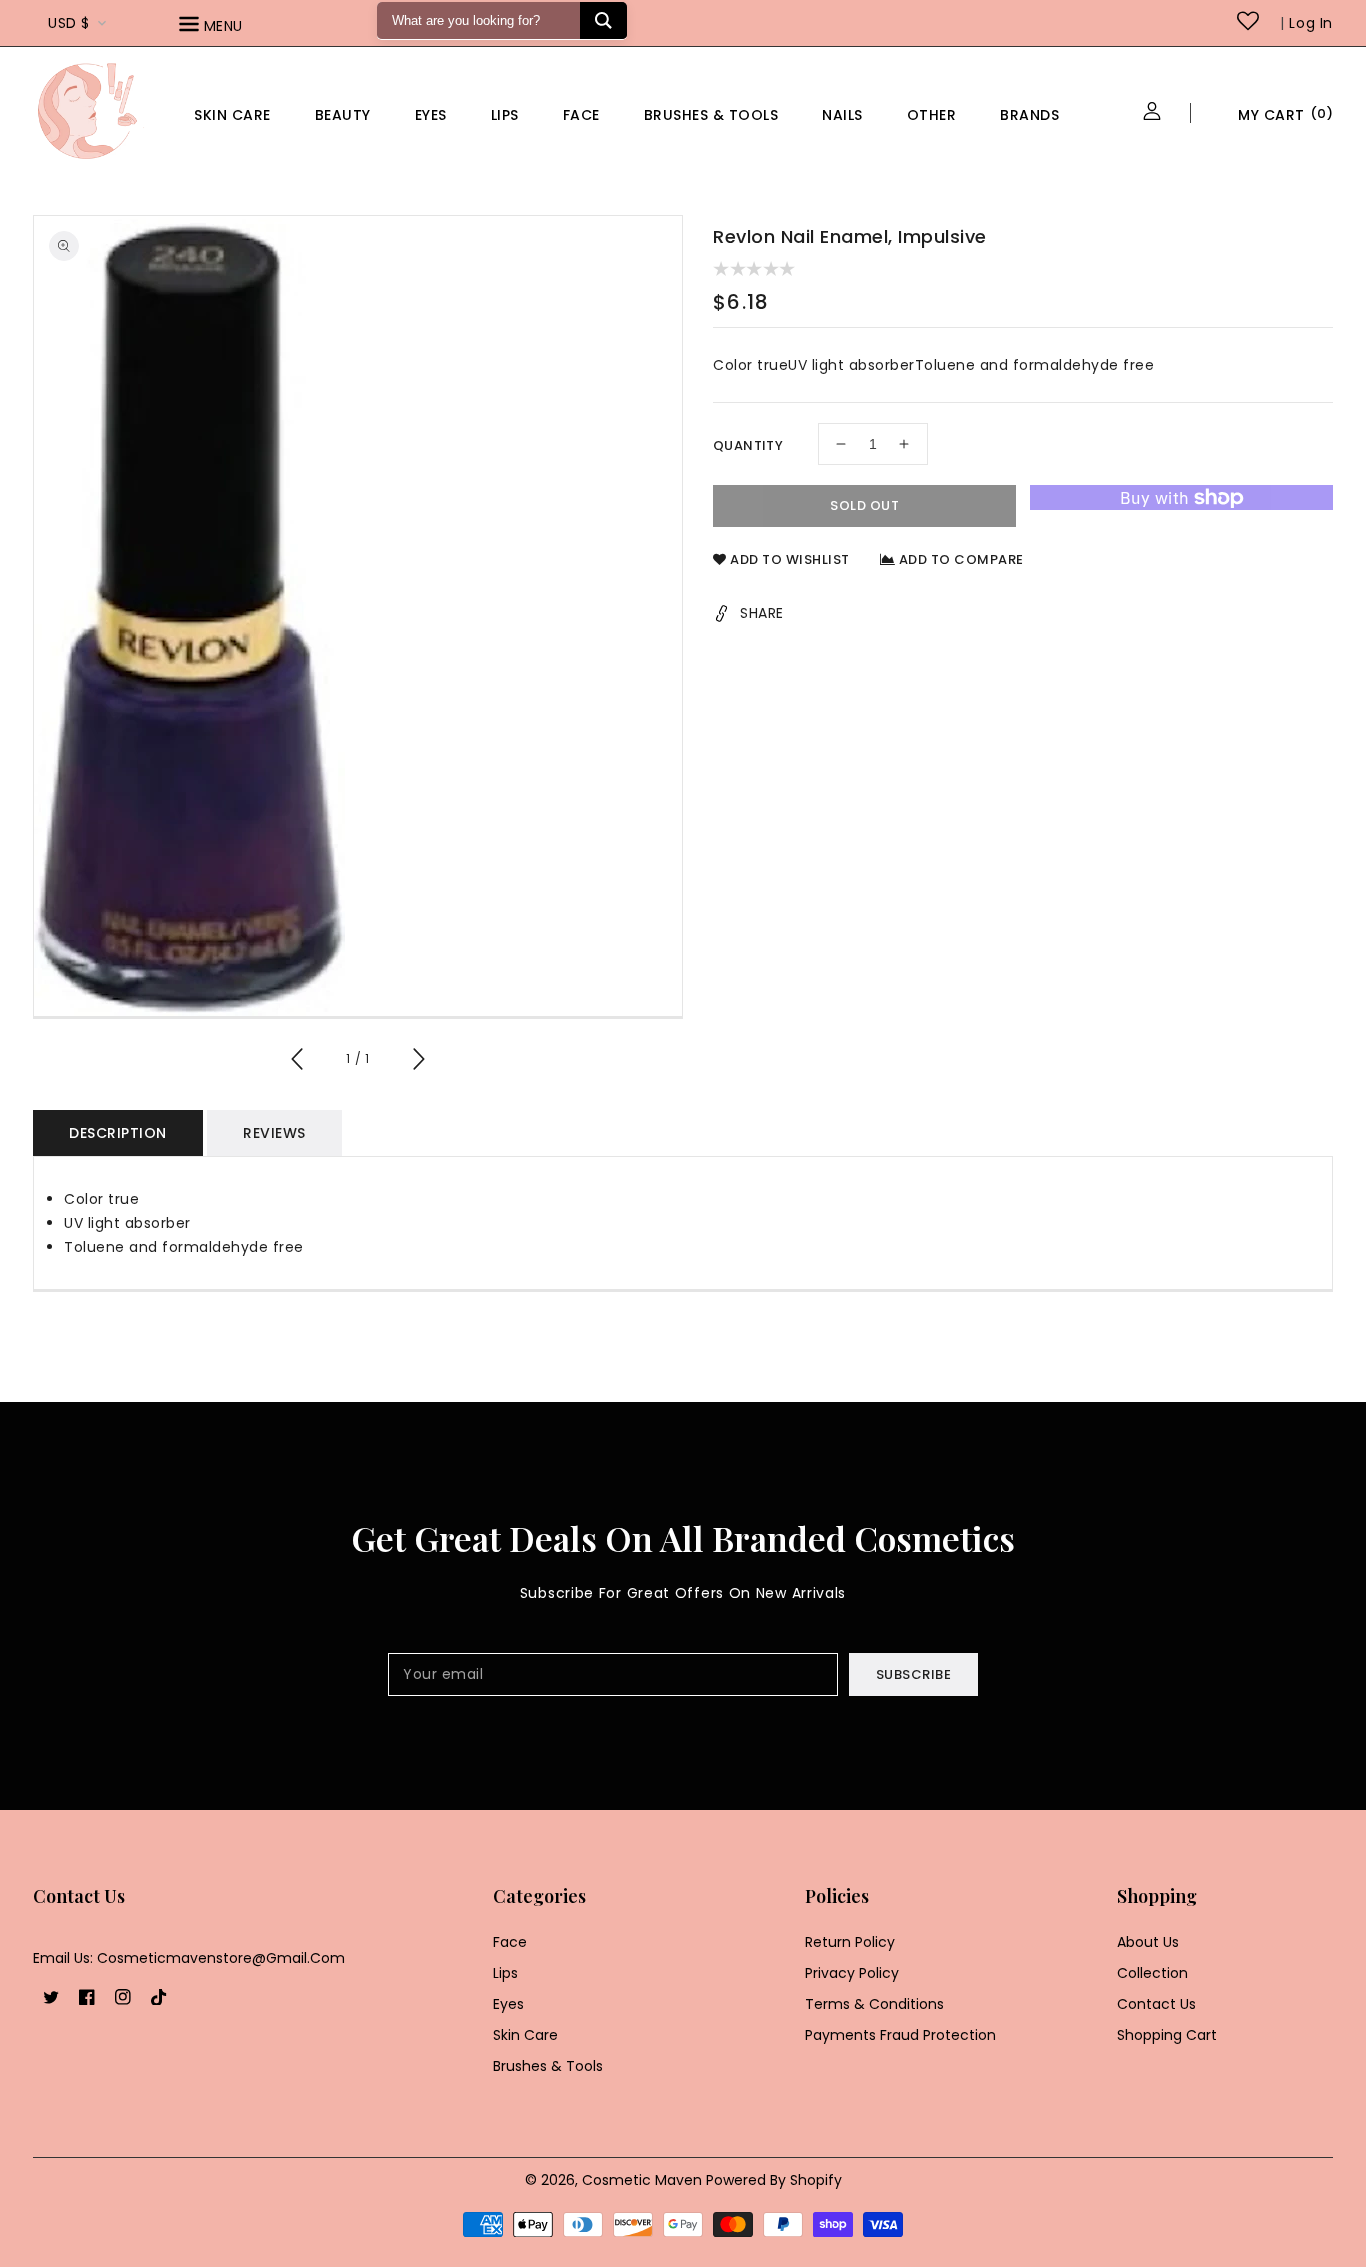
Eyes (431, 115)
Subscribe (914, 1674)
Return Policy (850, 1942)
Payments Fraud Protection (900, 2035)
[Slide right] (418, 1062)
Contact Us (1156, 2004)
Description (118, 1133)
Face (581, 115)
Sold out (864, 505)
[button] (239, 27)
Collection (1152, 1973)
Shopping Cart (1167, 2035)
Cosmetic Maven (642, 2180)
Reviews (274, 1133)
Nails (842, 115)
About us (1148, 1942)
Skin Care (232, 115)
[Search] (603, 20)
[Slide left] (298, 1062)
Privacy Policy (852, 1973)
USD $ (69, 23)
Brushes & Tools (548, 2066)
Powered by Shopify (774, 2180)
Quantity (748, 445)
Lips (505, 115)
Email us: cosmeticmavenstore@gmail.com (189, 1958)
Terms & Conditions (874, 2004)
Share (762, 613)
